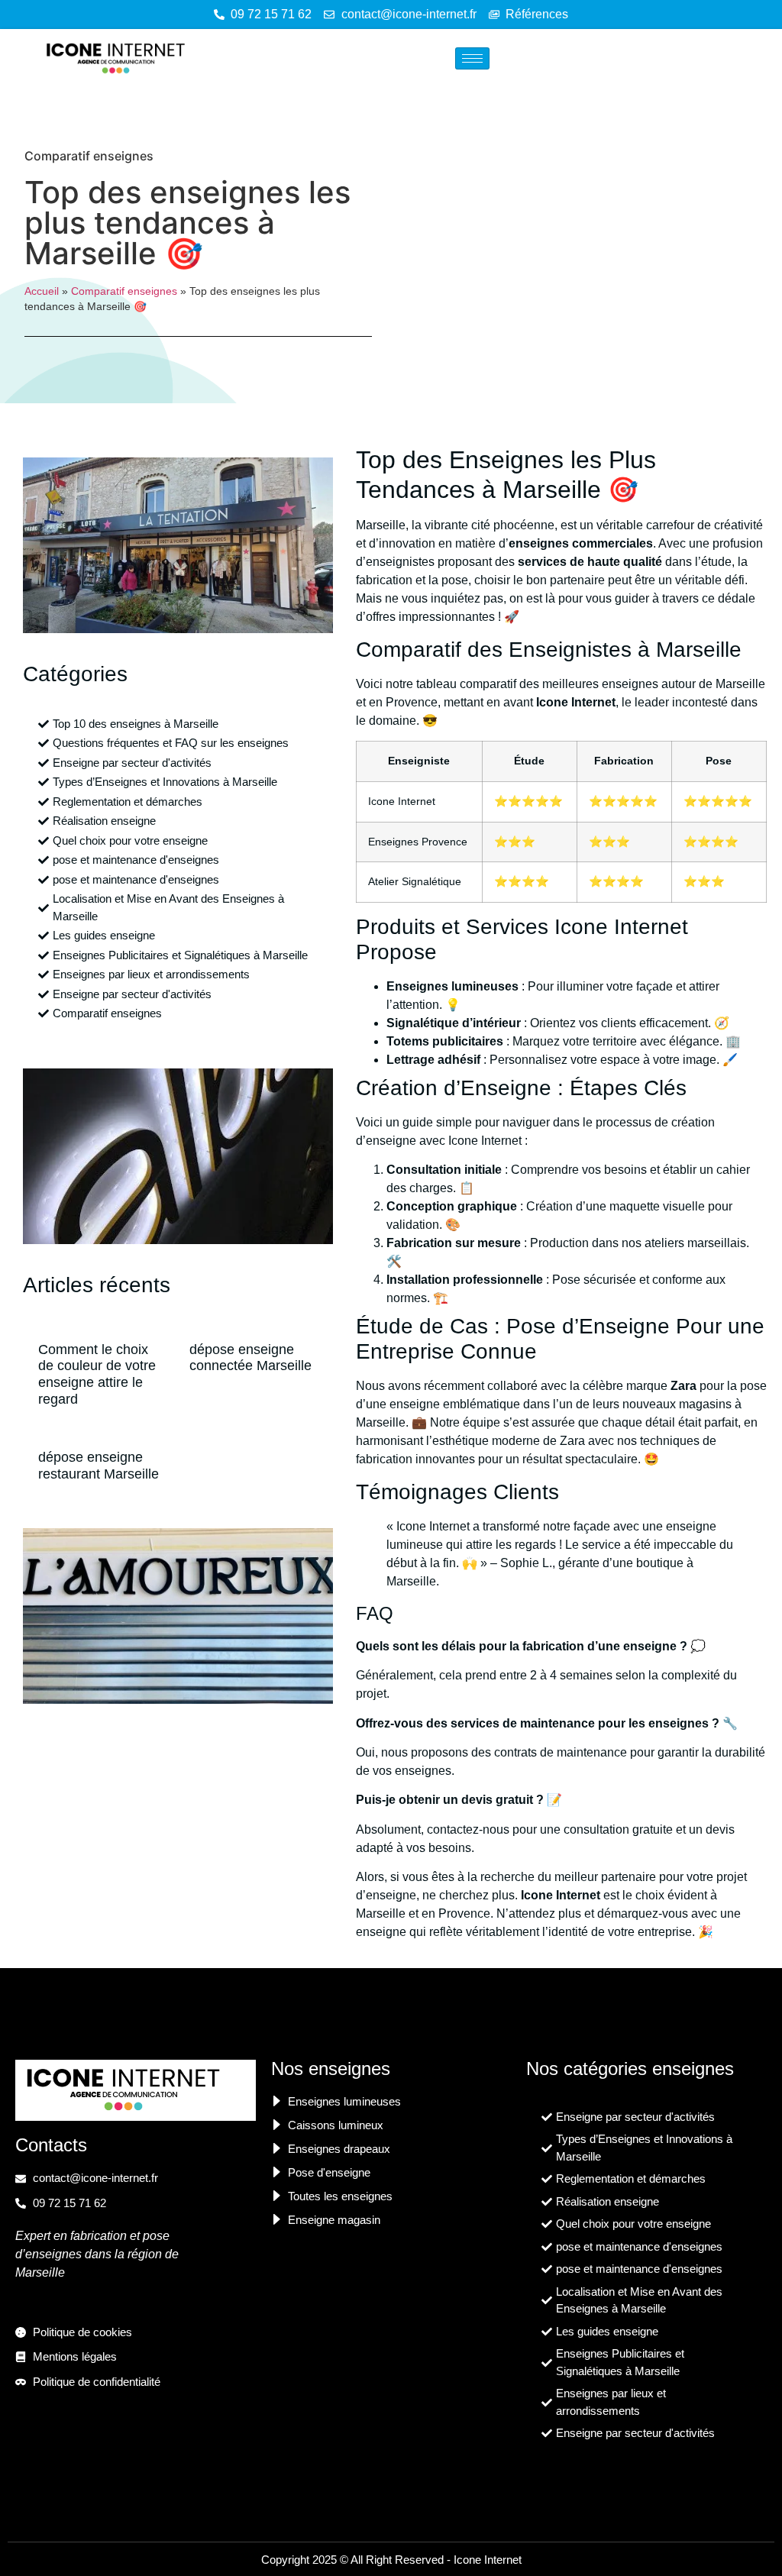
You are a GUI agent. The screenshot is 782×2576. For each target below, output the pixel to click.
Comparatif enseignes (89, 156)
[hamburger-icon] (472, 58)
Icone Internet (488, 2560)
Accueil (42, 291)
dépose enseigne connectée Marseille (250, 1358)
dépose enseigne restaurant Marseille (99, 1466)
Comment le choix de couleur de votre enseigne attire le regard (97, 1374)
